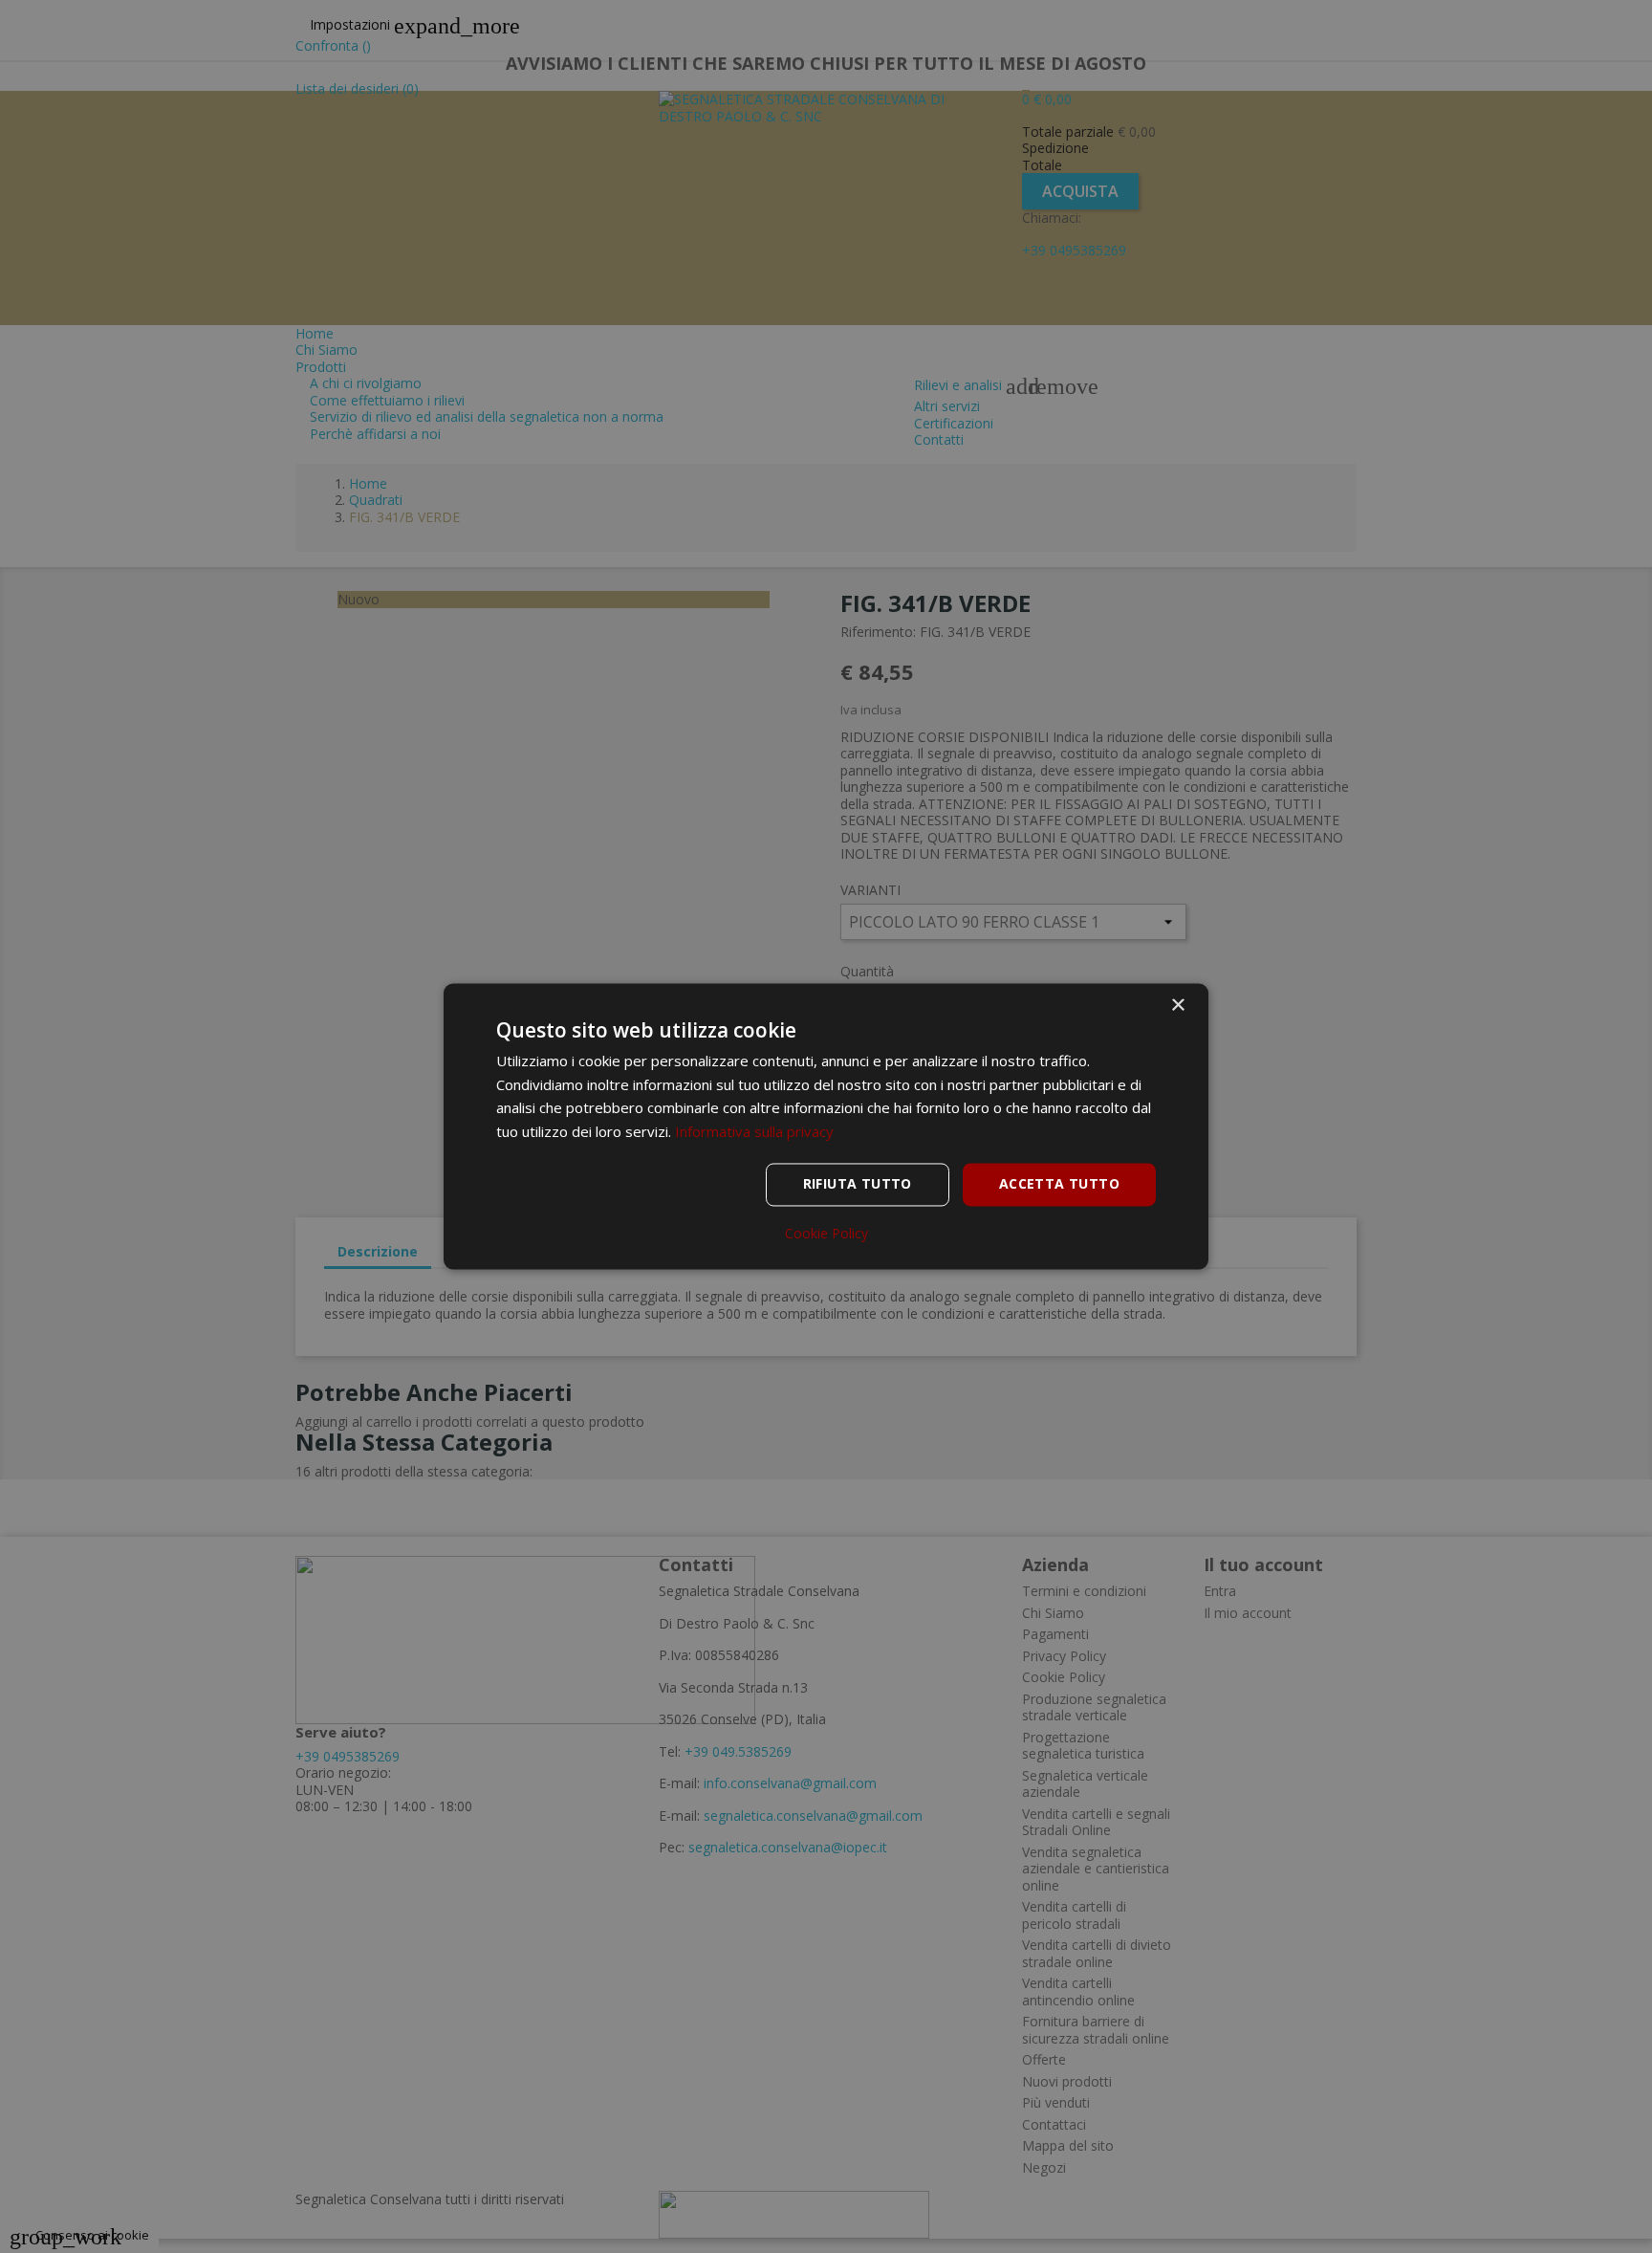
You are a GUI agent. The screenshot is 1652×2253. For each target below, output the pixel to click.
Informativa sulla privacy (754, 1132)
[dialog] (826, 1126)
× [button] (1177, 1006)
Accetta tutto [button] (1059, 1184)
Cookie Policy (826, 1235)
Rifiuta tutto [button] (858, 1184)
